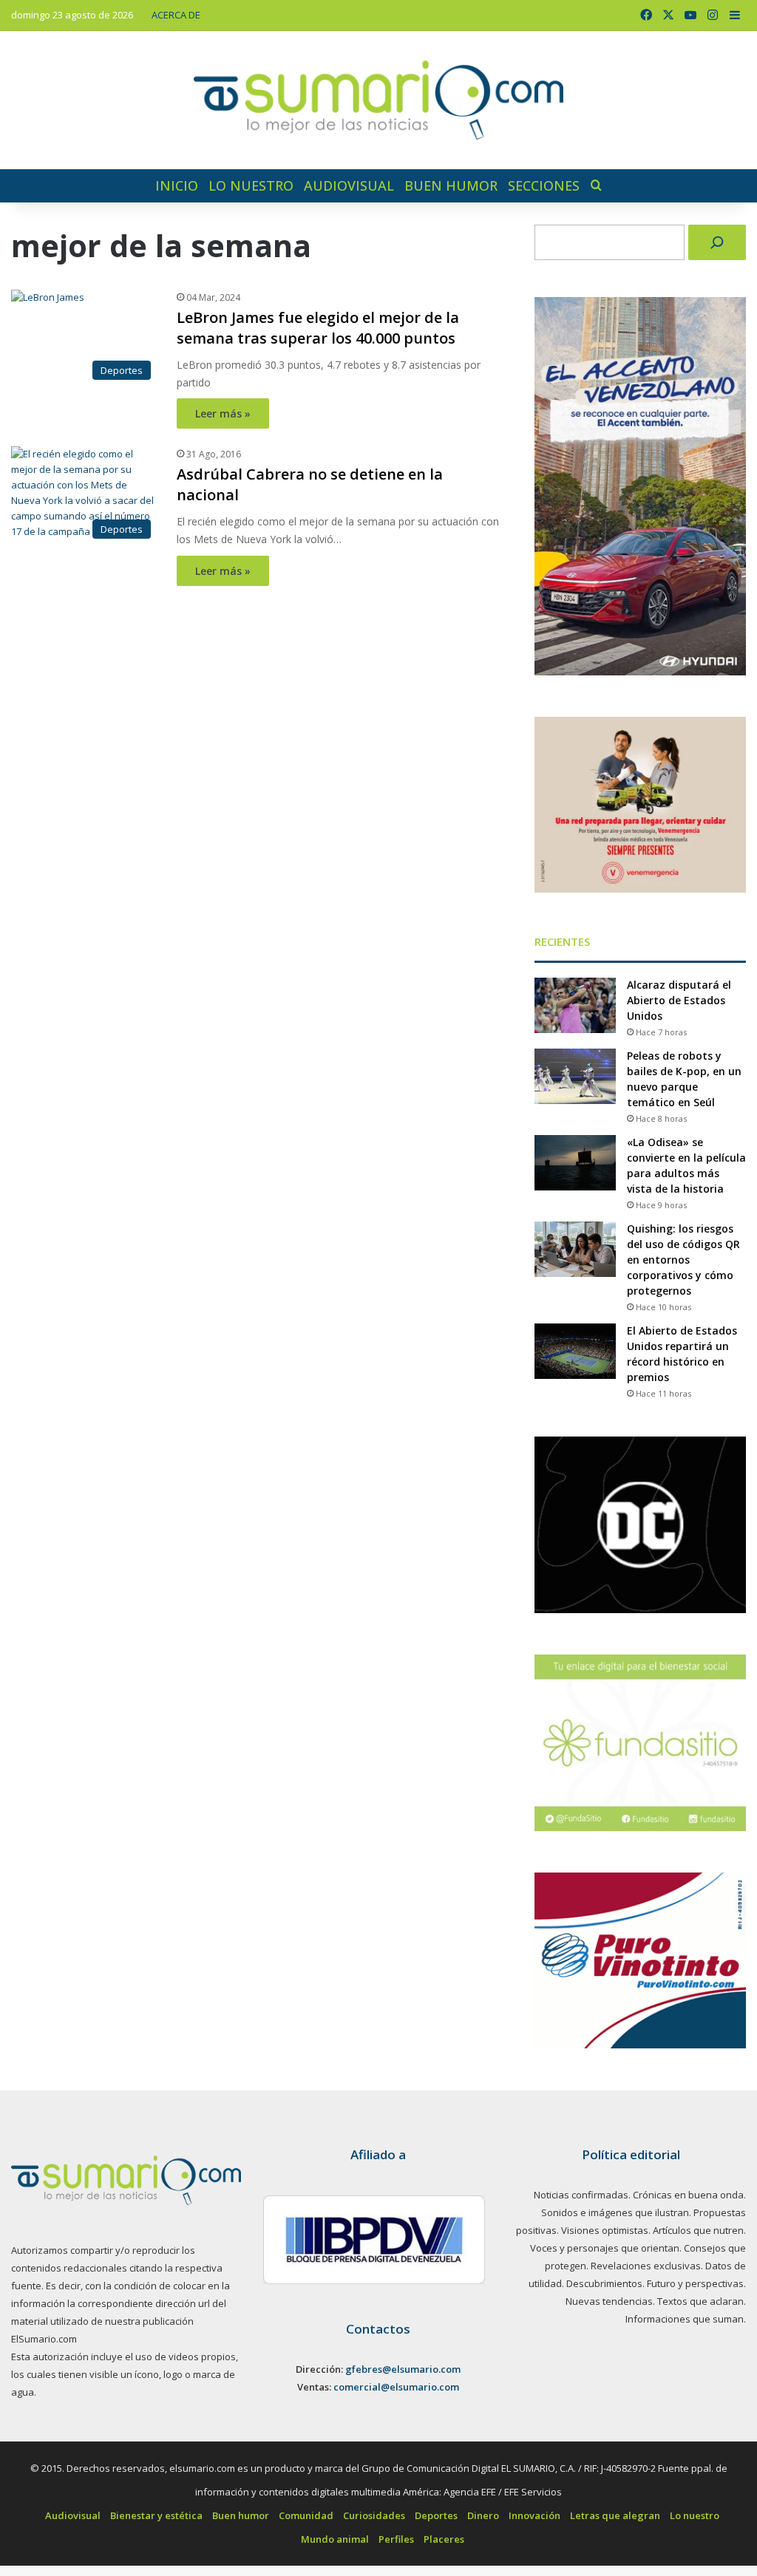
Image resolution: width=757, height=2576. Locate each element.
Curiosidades (374, 2515)
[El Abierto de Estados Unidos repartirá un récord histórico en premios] (575, 1351)
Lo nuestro (251, 185)
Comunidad (306, 2515)
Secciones (544, 185)
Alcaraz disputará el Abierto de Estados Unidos (679, 1000)
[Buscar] (717, 242)
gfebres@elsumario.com (403, 2369)
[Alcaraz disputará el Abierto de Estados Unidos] (575, 1005)
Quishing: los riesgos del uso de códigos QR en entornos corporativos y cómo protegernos (683, 1260)
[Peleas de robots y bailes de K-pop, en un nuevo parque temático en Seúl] (575, 1076)
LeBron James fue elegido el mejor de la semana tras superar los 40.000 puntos (318, 328)
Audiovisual (349, 185)
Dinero (483, 2515)
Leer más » (223, 413)
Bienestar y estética (156, 2515)
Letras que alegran (615, 2515)
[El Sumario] (378, 100)
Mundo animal (335, 2539)
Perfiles (396, 2539)
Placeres (444, 2539)
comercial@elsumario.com (396, 2387)
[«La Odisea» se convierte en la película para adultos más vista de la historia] (575, 1163)
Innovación (534, 2515)
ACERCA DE (176, 15)
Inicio (177, 185)
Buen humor (451, 185)
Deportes (436, 2515)
